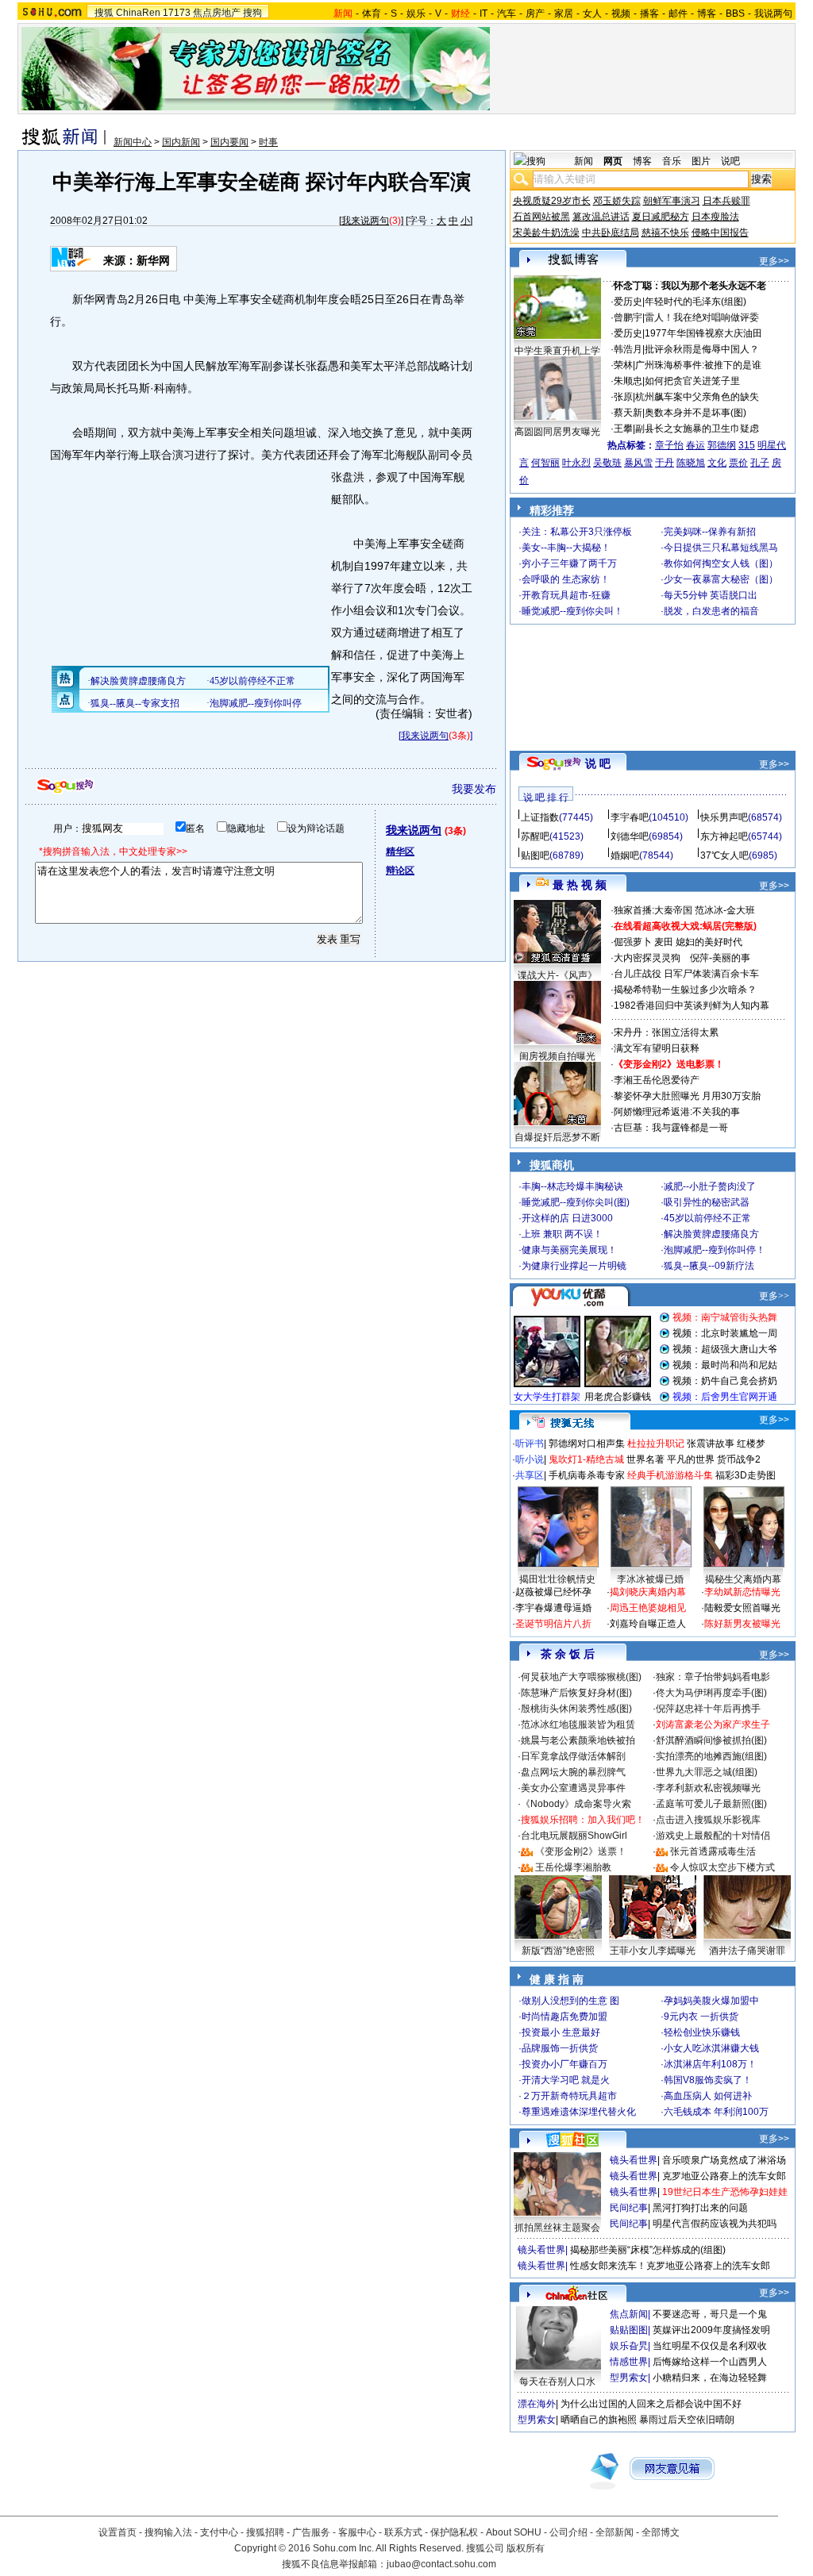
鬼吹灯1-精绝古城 (586, 1459)
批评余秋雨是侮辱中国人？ (702, 349)
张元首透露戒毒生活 (713, 1851)
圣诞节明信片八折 (553, 1624)
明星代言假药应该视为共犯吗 (715, 2224)
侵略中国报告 (720, 233)
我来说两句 (365, 221)
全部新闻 (615, 2532)
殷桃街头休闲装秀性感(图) (576, 1709)
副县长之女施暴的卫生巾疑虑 (697, 429)
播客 (649, 13)
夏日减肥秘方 (661, 217)
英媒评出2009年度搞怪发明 (711, 2330)
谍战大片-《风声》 (557, 975)
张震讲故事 (711, 1444)
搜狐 (104, 13)
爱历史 (628, 302)
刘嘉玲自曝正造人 (648, 1624)
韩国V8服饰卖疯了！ (708, 2080)
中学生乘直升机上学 (557, 351)
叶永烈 (576, 463)
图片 (701, 161)
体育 (372, 13)
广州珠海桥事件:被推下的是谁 (698, 365)
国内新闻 (181, 142)
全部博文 (661, 2532)
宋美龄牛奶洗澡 (546, 233)
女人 (592, 13)
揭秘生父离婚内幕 (743, 1579)
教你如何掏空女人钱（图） (721, 563)
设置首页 (118, 2532)
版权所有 (526, 2548)
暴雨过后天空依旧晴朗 (687, 2420)
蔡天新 (628, 413)
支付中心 (219, 2532)
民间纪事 (629, 2208)
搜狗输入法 (168, 2532)
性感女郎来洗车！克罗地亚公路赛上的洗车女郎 (670, 2266)
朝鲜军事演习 (672, 201)
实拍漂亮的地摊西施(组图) (711, 1756)
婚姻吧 (625, 855)
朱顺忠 (628, 381)
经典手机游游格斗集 (670, 1475)
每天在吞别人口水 (557, 2382)
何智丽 (545, 463)
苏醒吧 (535, 836)
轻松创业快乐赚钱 (702, 2032)
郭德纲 (722, 445)
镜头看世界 (634, 2160)
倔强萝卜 (633, 942)
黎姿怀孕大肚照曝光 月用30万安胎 (687, 1096)
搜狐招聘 (265, 2532)
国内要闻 (229, 142)
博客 (707, 13)
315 (747, 445)
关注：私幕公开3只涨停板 (577, 532)
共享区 (530, 1475)
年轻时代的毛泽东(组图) (695, 302)
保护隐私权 (454, 2532)
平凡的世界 (691, 1459)
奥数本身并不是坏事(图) (695, 413)
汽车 (507, 13)
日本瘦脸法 (715, 217)
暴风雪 (638, 463)
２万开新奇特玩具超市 (569, 2096)
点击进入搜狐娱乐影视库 (708, 1820)
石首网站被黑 (541, 217)
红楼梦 (751, 1444)
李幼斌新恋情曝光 (742, 1592)
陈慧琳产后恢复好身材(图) (576, 1693)
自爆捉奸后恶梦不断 (557, 1137)
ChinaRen (138, 13)
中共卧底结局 (611, 233)
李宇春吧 (630, 817)
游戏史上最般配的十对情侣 (713, 1836)
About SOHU (514, 2532)
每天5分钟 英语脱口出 (711, 595)
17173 (177, 13)
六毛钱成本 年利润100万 (716, 2112)
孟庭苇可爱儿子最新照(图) (711, 1804)
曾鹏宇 (628, 317)
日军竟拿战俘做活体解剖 (573, 1756)
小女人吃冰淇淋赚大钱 (711, 2048)
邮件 (678, 13)
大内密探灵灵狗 (647, 958)
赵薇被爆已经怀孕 (553, 1592)
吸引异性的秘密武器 (707, 1202)
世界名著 (645, 1459)
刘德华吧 (630, 836)
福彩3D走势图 (746, 1475)
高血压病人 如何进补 (708, 2096)
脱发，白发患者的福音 (711, 611)
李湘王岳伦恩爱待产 (657, 1080)
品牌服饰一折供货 (560, 2048)
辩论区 (400, 871)
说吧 (730, 161)
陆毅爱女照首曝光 (742, 1608)
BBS (735, 13)
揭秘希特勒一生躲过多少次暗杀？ (685, 990)
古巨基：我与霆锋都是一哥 (671, 1128)
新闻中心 (133, 142)
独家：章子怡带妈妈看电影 (713, 1677)
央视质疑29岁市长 (552, 201)
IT (484, 13)
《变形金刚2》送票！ (581, 1851)
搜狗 (252, 13)
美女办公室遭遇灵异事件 (573, 1788)
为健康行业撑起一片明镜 (574, 1266)
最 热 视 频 (580, 885)
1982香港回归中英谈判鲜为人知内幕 (692, 1005)
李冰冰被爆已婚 (650, 1579)
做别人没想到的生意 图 (570, 2001)
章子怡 (669, 445)
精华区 (400, 852)
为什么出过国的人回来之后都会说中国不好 (651, 2404)
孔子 (760, 463)
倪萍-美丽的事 (720, 958)
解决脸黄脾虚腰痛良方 (711, 1234)
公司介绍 (568, 2532)
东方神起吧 (724, 836)
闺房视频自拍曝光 (557, 1056)
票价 (738, 463)
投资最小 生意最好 (561, 2032)
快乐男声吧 (724, 817)
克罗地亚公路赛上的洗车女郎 (724, 2176)
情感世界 (629, 2362)
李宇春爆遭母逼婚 (553, 1608)
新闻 (584, 161)
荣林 (623, 365)
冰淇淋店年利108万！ (710, 2064)
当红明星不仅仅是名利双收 (710, 2346)
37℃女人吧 (724, 855)
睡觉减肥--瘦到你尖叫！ (572, 611)
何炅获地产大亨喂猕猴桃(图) (581, 1677)
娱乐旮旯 (629, 2346)
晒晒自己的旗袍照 (599, 2420)
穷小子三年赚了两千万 (569, 563)
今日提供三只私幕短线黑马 (721, 548)
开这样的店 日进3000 (567, 1218)
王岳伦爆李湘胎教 (573, 1867)
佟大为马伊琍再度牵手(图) (711, 1693)
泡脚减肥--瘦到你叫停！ (715, 1250)
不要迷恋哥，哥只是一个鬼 (710, 2314)
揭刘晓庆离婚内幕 (648, 1592)
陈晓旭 (691, 463)
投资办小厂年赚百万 (564, 2064)
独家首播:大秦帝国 (653, 910)
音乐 (672, 161)
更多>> (774, 261)
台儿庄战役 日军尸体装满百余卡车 (686, 974)
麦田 (664, 942)
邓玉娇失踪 (617, 201)
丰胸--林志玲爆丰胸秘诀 (572, 1186)
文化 (717, 463)
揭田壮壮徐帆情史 (557, 1579)
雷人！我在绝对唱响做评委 (702, 317)
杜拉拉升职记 (656, 1444)
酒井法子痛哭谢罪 (747, 1951)
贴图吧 (535, 855)
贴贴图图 (629, 2330)
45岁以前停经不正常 (707, 1218)
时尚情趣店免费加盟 (564, 2017)
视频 (621, 13)
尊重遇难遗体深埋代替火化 (579, 2112)
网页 (613, 161)
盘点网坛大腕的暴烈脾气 (573, 1772)
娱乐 (416, 13)
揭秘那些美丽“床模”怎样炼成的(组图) (648, 2250)
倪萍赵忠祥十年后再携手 (708, 1709)
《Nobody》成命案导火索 (576, 1804)
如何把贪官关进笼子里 (692, 381)
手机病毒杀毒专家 (587, 1475)
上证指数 (540, 817)
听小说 (530, 1459)
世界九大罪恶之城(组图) (707, 1772)
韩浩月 (628, 349)
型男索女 (629, 2378)
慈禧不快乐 (665, 233)
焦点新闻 (629, 2314)
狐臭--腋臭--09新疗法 (709, 1266)
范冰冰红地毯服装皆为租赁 (578, 1724)
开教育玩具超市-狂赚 (566, 595)
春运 (695, 445)
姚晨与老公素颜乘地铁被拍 (578, 1740)
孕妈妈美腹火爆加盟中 (711, 2001)
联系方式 (403, 2532)
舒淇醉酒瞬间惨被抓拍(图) (711, 1740)
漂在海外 (537, 2404)
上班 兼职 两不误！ (562, 1234)
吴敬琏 (607, 463)
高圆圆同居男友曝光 (557, 432)
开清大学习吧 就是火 (566, 2080)
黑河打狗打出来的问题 (700, 2208)
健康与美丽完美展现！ (569, 1250)
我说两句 (773, 13)
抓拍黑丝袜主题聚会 (557, 2228)
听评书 (530, 1444)
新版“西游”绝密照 (558, 1951)
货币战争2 (739, 1459)
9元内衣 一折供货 (701, 2017)
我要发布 (474, 789)
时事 (268, 142)
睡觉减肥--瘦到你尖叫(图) (576, 1202)
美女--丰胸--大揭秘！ (566, 548)
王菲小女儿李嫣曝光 (653, 1951)
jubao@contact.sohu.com (441, 2564)
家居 (564, 13)
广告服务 (311, 2532)
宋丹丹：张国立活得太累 (666, 1032)
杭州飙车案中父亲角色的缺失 (697, 397)
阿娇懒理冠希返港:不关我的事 (677, 1112)
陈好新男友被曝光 (742, 1624)
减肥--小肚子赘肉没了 (710, 1186)
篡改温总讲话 (601, 217)
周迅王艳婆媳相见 (648, 1608)
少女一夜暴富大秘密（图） (721, 579)
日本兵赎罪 (726, 201)
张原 (623, 397)
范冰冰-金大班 (725, 910)
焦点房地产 (217, 13)
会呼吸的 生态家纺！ (566, 579)
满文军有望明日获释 (657, 1048)
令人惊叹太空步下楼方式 (722, 1867)
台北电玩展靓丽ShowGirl (574, 1836)
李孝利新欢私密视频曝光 (708, 1788)
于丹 (665, 463)
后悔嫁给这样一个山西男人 (710, 2362)
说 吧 (598, 763)
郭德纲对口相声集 (587, 1444)
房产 (535, 13)
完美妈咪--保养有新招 (710, 532)
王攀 (623, 429)
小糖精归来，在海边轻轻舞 (710, 2378)
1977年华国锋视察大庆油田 (703, 333)
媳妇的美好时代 (709, 942)
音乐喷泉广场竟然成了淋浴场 (724, 2160)
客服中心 (357, 2532)
